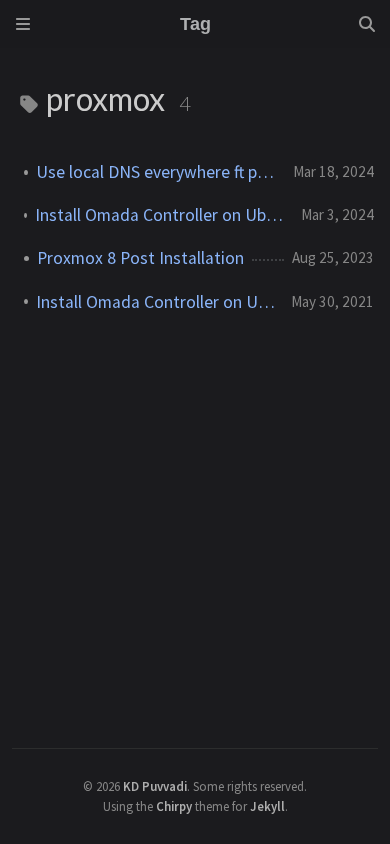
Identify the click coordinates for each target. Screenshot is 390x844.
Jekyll (267, 806)
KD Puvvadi (155, 786)
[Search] (367, 24)
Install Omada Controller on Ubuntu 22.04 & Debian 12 (160, 215)
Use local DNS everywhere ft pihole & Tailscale (156, 172)
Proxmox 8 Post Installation (140, 258)
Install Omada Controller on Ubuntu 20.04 (155, 302)
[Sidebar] (23, 24)
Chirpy (174, 806)
